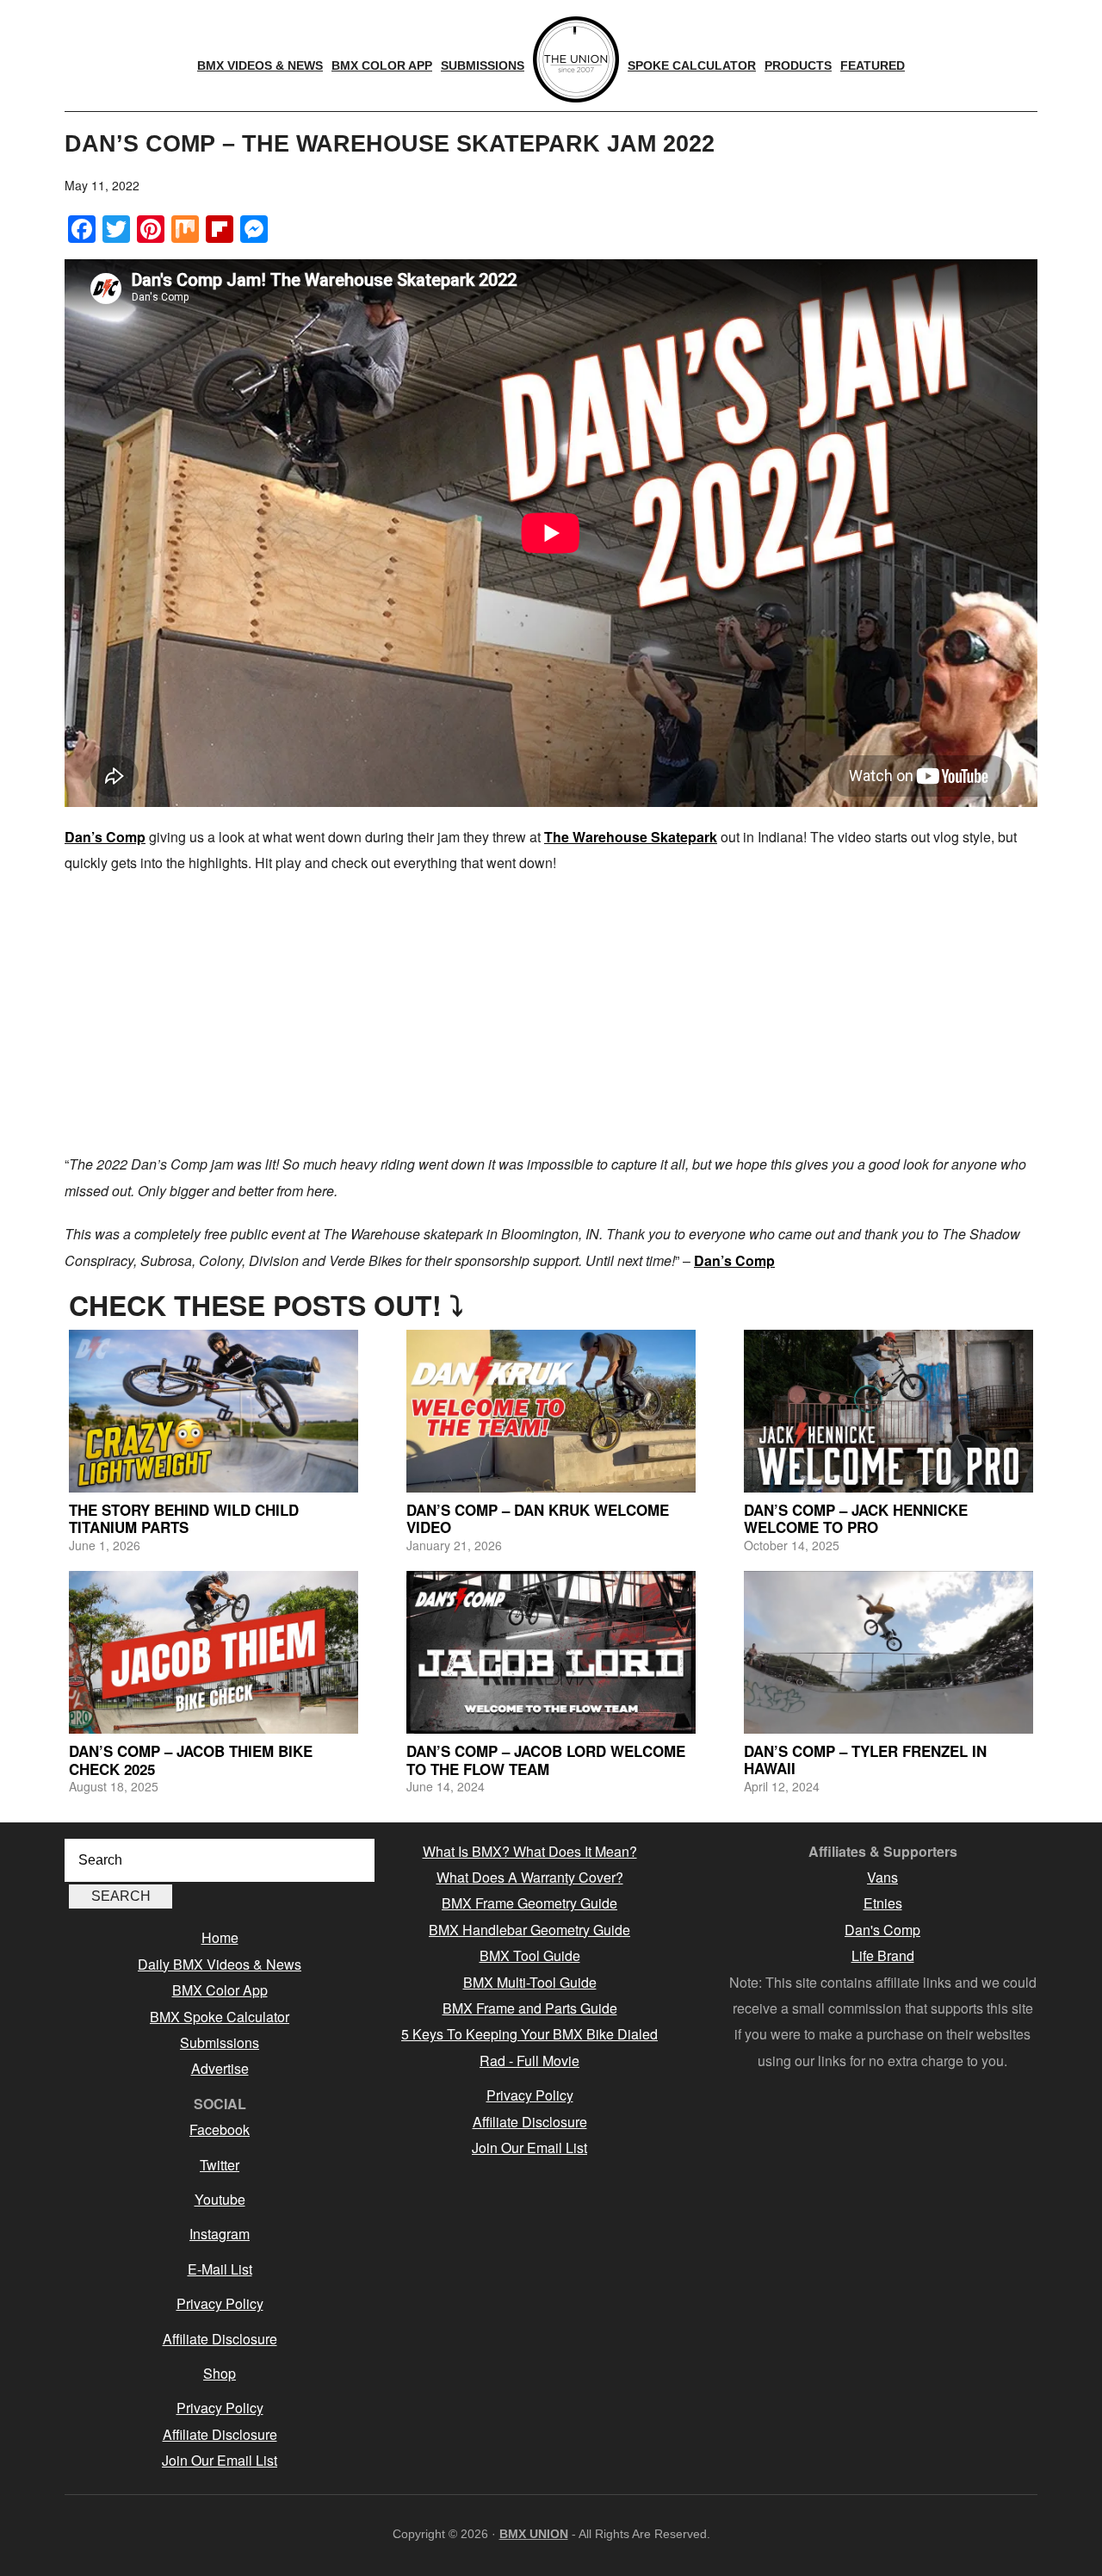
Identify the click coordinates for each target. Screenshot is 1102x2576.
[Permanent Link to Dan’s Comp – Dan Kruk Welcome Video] (551, 1411)
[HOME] (576, 59)
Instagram (220, 2234)
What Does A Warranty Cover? (530, 1877)
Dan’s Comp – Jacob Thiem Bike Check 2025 (191, 1760)
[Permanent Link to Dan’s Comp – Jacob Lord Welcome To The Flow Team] (551, 1652)
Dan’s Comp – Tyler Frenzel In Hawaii (865, 1760)
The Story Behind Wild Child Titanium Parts (184, 1518)
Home (220, 1937)
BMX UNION (534, 2534)
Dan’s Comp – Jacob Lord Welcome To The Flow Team (546, 1760)
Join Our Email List (220, 2460)
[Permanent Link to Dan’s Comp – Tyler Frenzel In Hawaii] (888, 1652)
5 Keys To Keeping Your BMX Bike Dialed (529, 2034)
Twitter (220, 2165)
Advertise (220, 2068)
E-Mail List (220, 2269)
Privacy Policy (220, 2303)
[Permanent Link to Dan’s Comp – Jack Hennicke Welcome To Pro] (888, 1411)
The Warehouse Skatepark (631, 837)
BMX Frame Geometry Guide (529, 1903)
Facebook (220, 2129)
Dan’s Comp (105, 837)
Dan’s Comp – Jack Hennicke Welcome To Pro (856, 1518)
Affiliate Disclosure (220, 2339)
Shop (220, 2373)
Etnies (883, 1903)
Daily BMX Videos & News (220, 1964)
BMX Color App (220, 1990)
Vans (882, 1877)
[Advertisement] (551, 1014)
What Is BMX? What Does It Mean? (530, 1851)
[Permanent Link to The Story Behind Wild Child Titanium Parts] (214, 1411)
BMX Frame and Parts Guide (530, 2008)
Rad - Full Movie (529, 2061)
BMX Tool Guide (530, 1955)
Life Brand (883, 1955)
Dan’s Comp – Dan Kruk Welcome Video (538, 1518)
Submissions (220, 2042)
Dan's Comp (882, 1930)
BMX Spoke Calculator (220, 2017)
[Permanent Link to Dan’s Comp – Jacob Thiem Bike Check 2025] (214, 1652)
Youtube (220, 2199)
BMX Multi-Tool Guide (530, 1982)
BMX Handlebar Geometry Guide (529, 1930)
